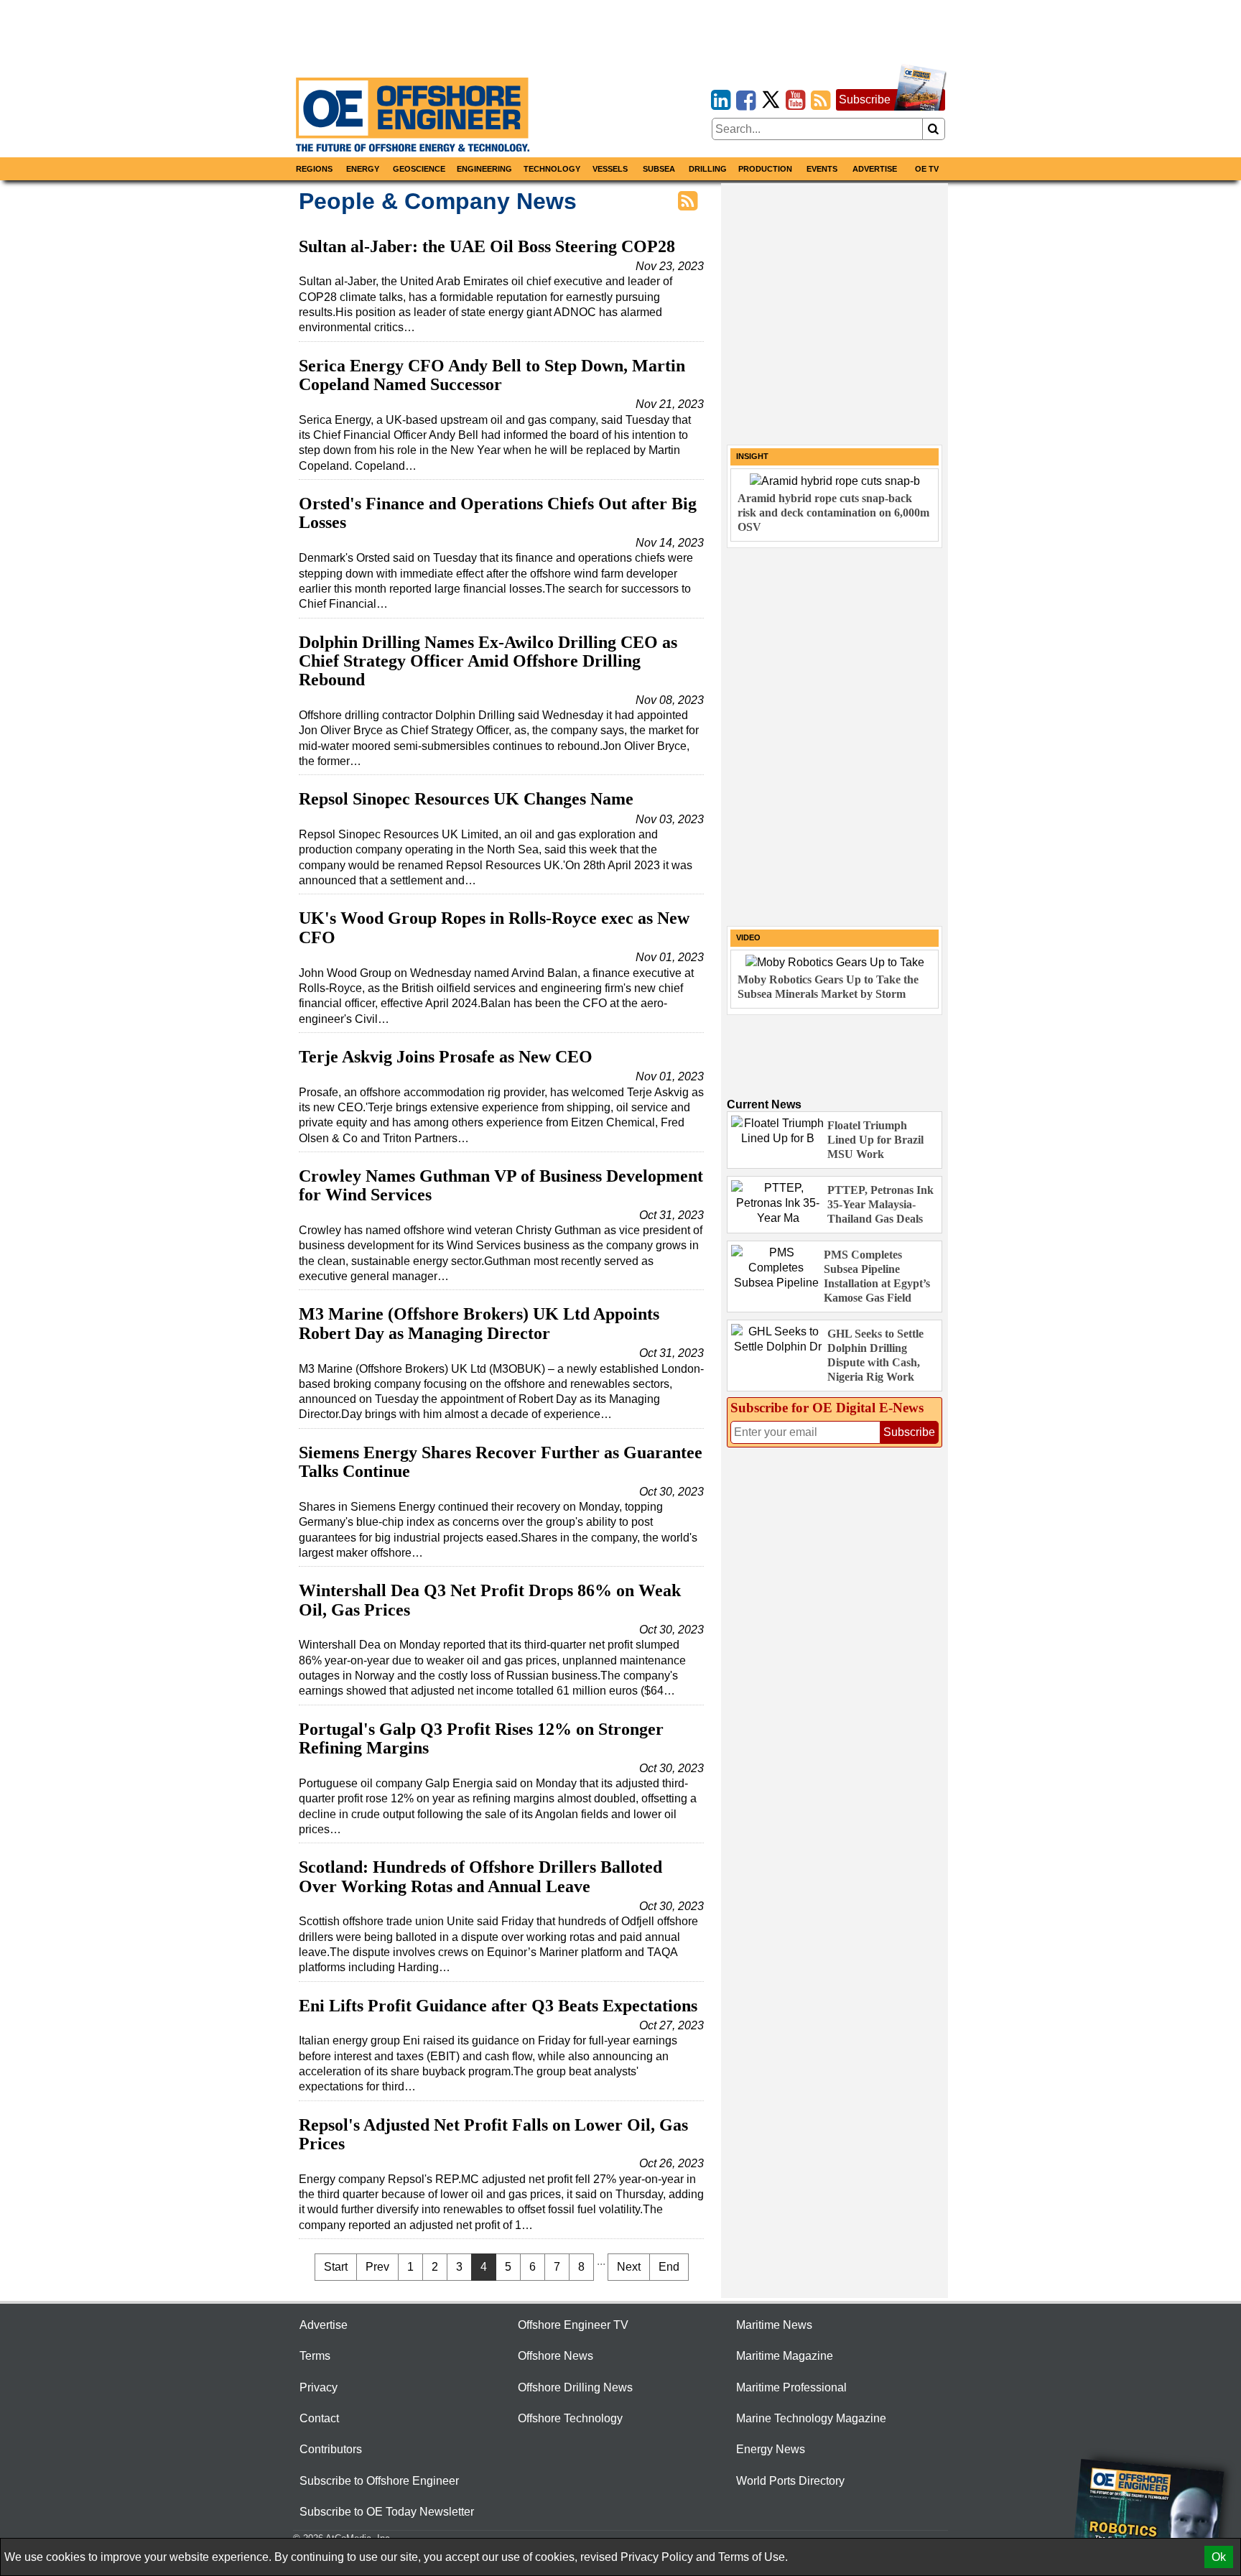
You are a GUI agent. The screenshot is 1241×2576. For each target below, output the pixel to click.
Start (336, 2267)
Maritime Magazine (785, 2356)
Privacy (319, 2387)
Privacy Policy (657, 2557)
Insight (752, 456)
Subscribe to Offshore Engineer (379, 2481)
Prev (377, 2267)
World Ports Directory (790, 2481)
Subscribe (865, 99)
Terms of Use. (753, 2557)
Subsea (659, 169)
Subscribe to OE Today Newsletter (387, 2512)
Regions (314, 169)
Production (765, 169)
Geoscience (419, 169)
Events (822, 169)
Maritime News (774, 2325)
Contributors (331, 2449)
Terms (315, 2356)
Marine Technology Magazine (811, 2418)
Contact (319, 2418)
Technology (552, 169)
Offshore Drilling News (575, 2387)
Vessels (610, 169)
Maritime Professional (791, 2387)
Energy (363, 169)
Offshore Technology (570, 2418)
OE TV (927, 169)
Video (748, 937)
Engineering (484, 169)
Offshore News (556, 2356)
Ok (1219, 2557)
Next (629, 2267)
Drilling (708, 169)
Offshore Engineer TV (573, 2325)
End (669, 2267)
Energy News (771, 2449)
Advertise (875, 169)
